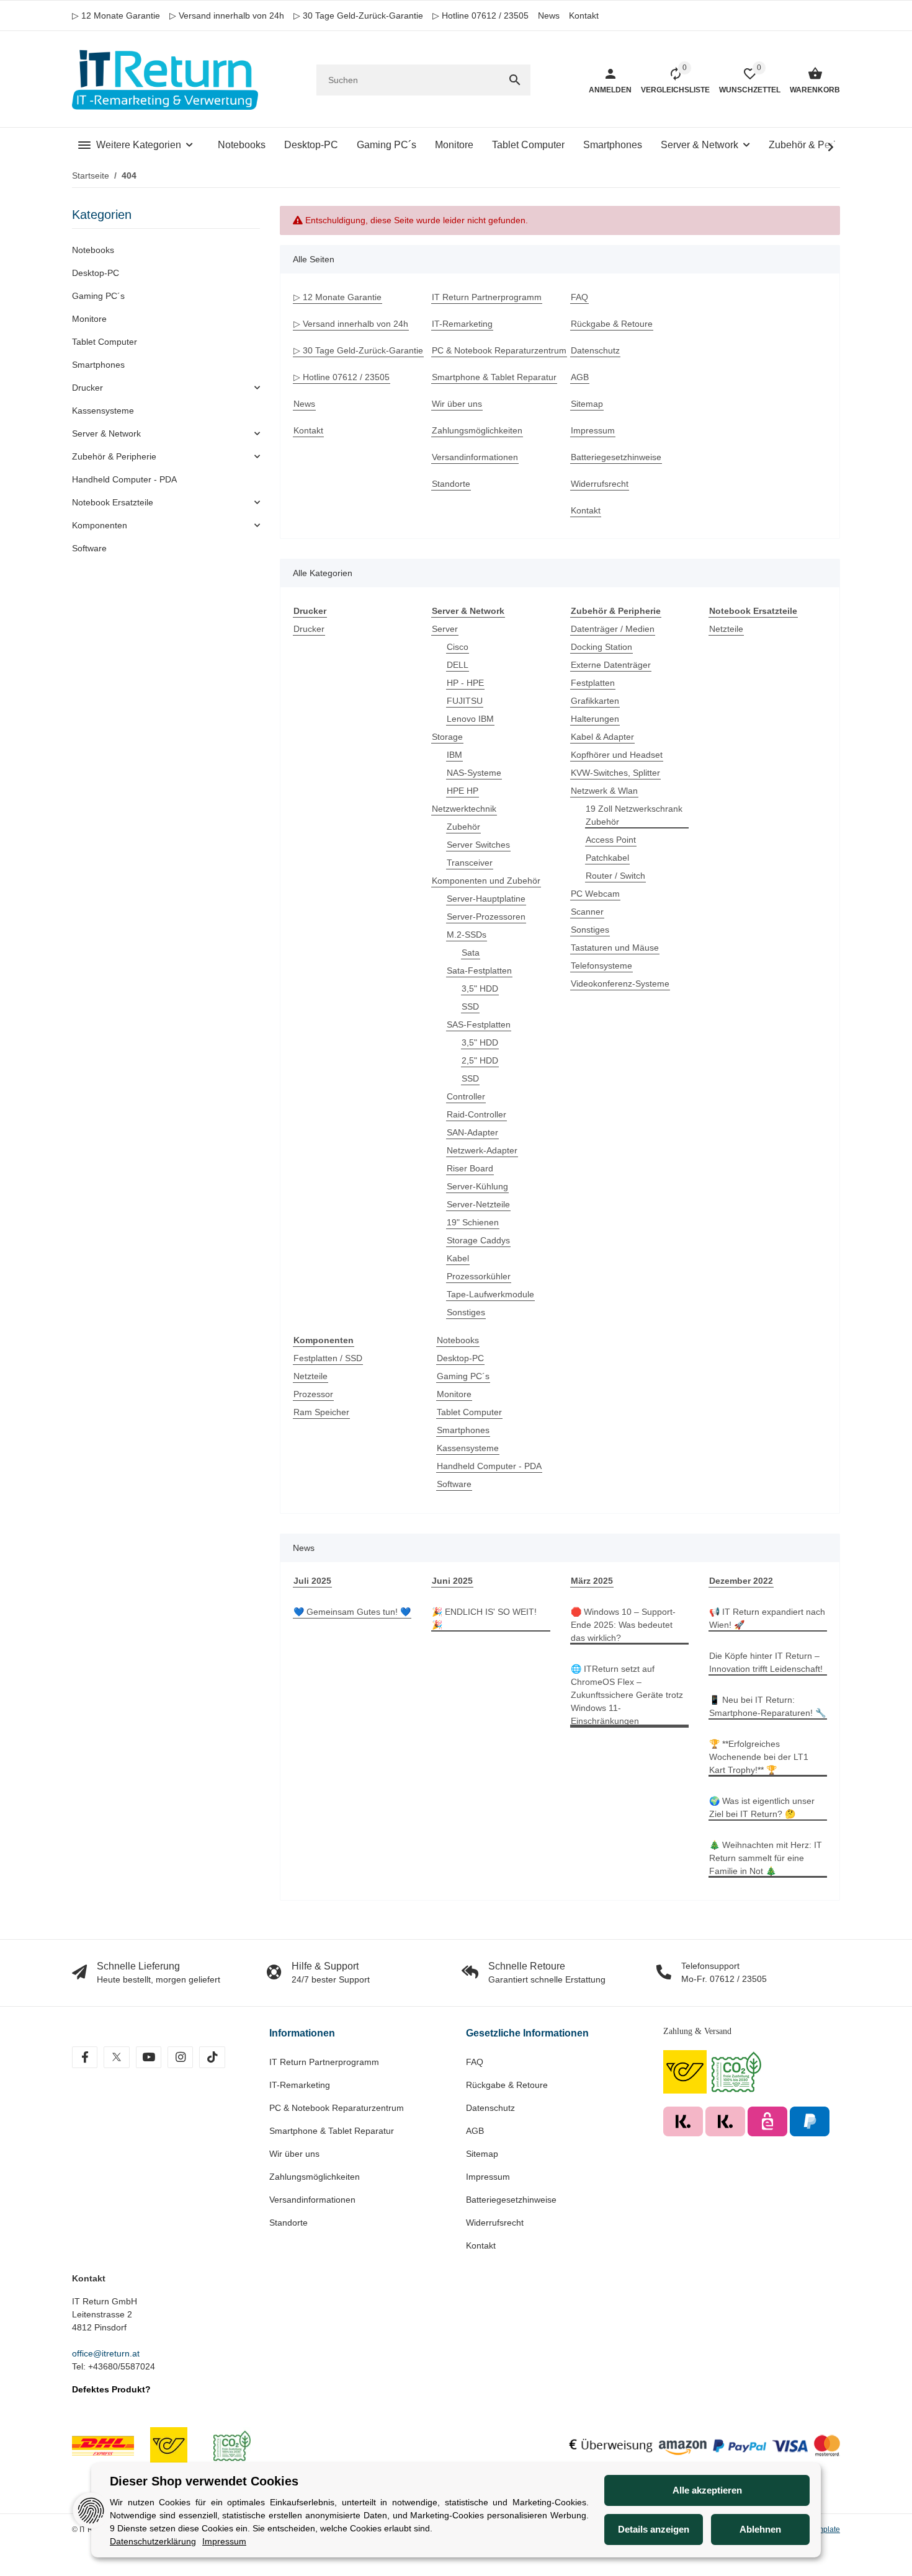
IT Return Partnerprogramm (324, 2062)
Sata (471, 953)
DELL (458, 665)
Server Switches (478, 845)
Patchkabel (607, 858)
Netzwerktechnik (464, 809)
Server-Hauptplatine (486, 899)
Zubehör (463, 827)
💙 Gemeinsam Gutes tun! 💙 (352, 1612)
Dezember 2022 (741, 1581)
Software (454, 1484)
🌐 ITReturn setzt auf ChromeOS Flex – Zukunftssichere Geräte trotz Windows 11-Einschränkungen (627, 1695)
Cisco (458, 647)
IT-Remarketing (300, 2085)
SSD (470, 1006)
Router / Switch (615, 876)
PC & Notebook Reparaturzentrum (337, 2108)
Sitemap (482, 2154)
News (549, 16)
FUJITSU (465, 701)
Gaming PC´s (463, 1376)
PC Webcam (595, 894)
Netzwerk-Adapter (482, 1150)
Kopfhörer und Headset (617, 755)
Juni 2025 (452, 1581)
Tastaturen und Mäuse (615, 948)
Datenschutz (490, 2108)
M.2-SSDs (467, 935)
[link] (166, 388)
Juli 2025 (312, 1581)
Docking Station (601, 647)
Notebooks (458, 1340)
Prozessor (313, 1394)
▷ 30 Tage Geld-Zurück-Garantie (358, 16)
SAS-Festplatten (479, 1024)
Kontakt (584, 16)
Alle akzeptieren (707, 2490)
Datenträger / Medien (613, 629)
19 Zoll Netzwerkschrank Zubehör (634, 815)
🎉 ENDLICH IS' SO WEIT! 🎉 (484, 1618)
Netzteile (726, 629)
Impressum (488, 2177)
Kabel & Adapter (602, 737)
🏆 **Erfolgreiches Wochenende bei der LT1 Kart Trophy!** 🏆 (759, 1757)
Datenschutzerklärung (153, 2541)
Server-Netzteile (478, 1204)
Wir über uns (294, 2154)
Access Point (611, 840)
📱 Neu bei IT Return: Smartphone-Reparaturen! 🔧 (767, 1706)
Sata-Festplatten (479, 970)
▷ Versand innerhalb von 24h (227, 16)
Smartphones (463, 1430)
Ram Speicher (321, 1412)
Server (445, 629)
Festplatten (593, 683)
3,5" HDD (480, 988)
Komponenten (100, 525)
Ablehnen (760, 2529)
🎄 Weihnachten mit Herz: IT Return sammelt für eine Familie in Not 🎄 (766, 1858)
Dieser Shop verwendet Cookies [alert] (204, 2481)
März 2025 (592, 1581)
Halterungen (595, 719)
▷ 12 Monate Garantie (116, 16)
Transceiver (470, 863)
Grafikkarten (595, 701)
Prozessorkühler (479, 1276)
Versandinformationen (312, 2200)
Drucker (309, 629)
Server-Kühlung (477, 1186)
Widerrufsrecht (495, 2223)
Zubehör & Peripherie (114, 456)
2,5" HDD (480, 1060)
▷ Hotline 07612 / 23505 (481, 16)
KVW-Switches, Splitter (615, 773)
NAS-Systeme (474, 773)
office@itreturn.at (106, 2353)
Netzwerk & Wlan (604, 791)
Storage (447, 737)
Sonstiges (466, 1312)
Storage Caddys (478, 1240)
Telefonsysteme (601, 966)
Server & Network (106, 433)
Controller (466, 1096)
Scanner (587, 912)
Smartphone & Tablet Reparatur (332, 2131)
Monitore (454, 1394)
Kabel (458, 1258)
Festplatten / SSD (328, 1358)
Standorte (288, 2223)
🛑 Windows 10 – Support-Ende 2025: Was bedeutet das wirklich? (623, 1625)
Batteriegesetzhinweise (511, 2200)
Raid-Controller (476, 1114)
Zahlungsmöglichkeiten (315, 2177)
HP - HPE (465, 683)
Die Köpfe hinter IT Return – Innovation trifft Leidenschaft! (766, 1662)
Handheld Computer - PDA (489, 1466)
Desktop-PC (460, 1358)
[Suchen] (515, 80)
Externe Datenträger (611, 665)
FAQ (475, 2062)
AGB (475, 2131)
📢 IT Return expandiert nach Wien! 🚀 (767, 1618)
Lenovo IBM (470, 719)
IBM (454, 755)
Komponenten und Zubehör (486, 881)
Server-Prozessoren (486, 917)
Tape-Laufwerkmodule (490, 1294)
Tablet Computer (469, 1412)
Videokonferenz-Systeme (620, 984)
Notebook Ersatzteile (113, 502)
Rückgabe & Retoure (507, 2085)
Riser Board (470, 1168)
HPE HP (463, 791)
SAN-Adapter (472, 1132)
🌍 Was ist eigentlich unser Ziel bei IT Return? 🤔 (762, 1807)
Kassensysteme (468, 1448)
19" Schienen (473, 1222)
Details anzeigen (654, 2529)
